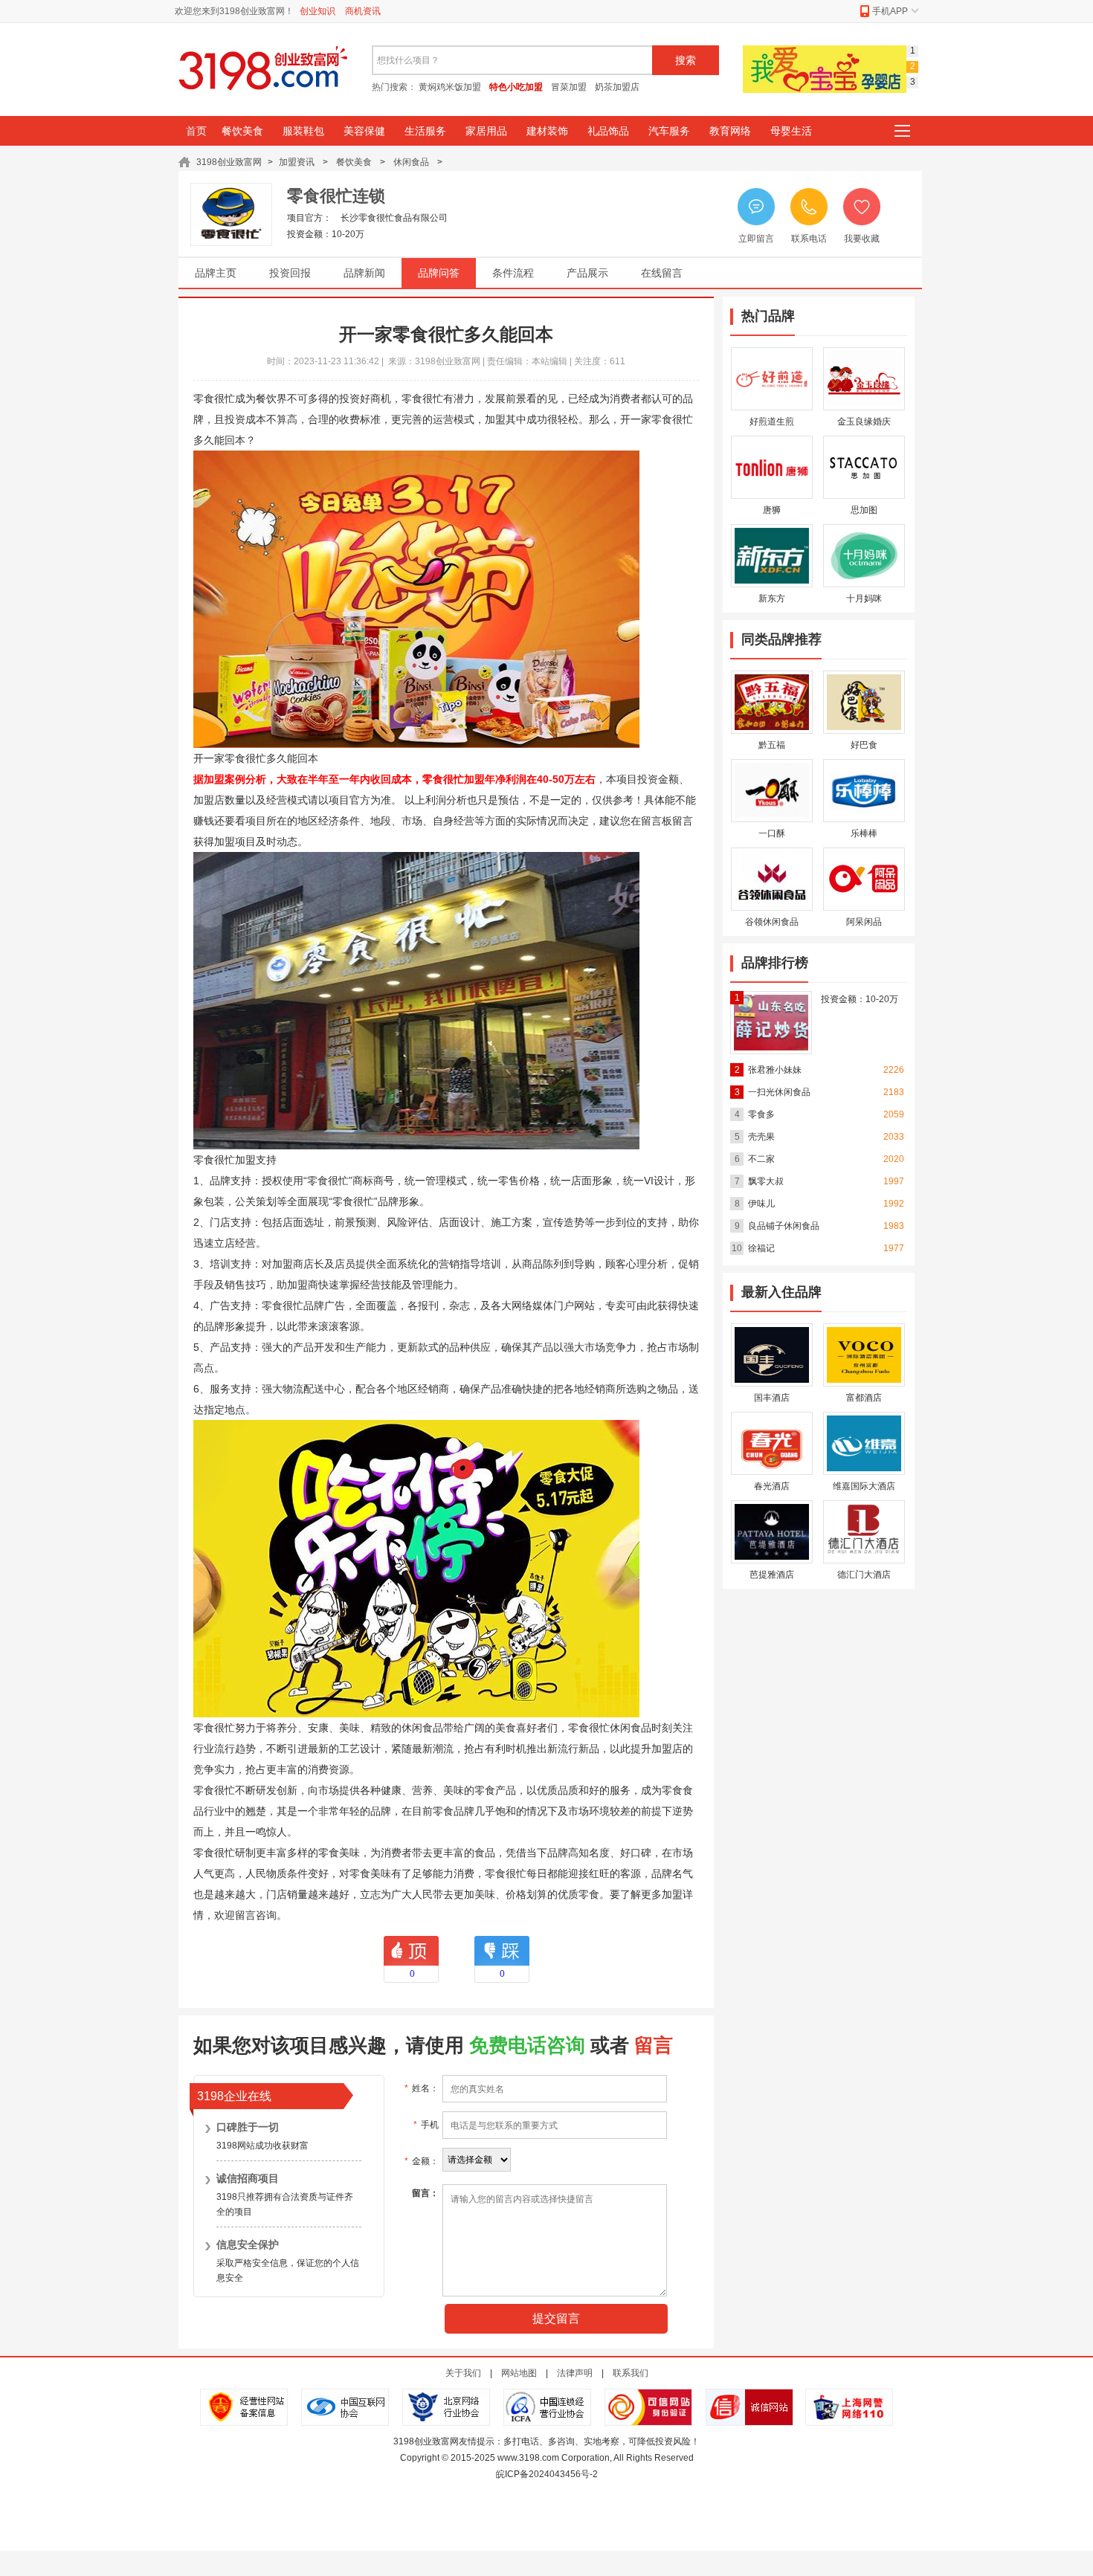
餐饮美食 (354, 162)
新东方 (772, 598)
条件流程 (513, 273)
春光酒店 (772, 1486)
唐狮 (772, 510)
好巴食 (864, 745)
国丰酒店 (772, 1398)
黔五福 (772, 745)
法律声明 (575, 2373)
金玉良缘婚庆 (864, 422)
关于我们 (463, 2373)
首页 (196, 131)
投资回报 (290, 273)
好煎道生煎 (772, 422)
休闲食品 (411, 162)
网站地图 (519, 2373)
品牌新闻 (364, 273)
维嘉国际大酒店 (864, 1486)
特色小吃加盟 (516, 87)
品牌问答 (439, 273)
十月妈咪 (864, 598)
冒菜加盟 (569, 87)
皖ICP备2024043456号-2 (547, 2474)
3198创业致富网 (229, 162)
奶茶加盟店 (617, 87)
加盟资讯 (298, 162)
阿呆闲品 (864, 922)
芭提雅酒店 (772, 1575)
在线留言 (662, 273)
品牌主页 (216, 273)
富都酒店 (864, 1398)
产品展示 (587, 273)
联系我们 (631, 2373)
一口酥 (772, 833)
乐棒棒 (864, 833)
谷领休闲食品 (772, 922)
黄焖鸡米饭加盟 (450, 87)
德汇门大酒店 (864, 1575)
